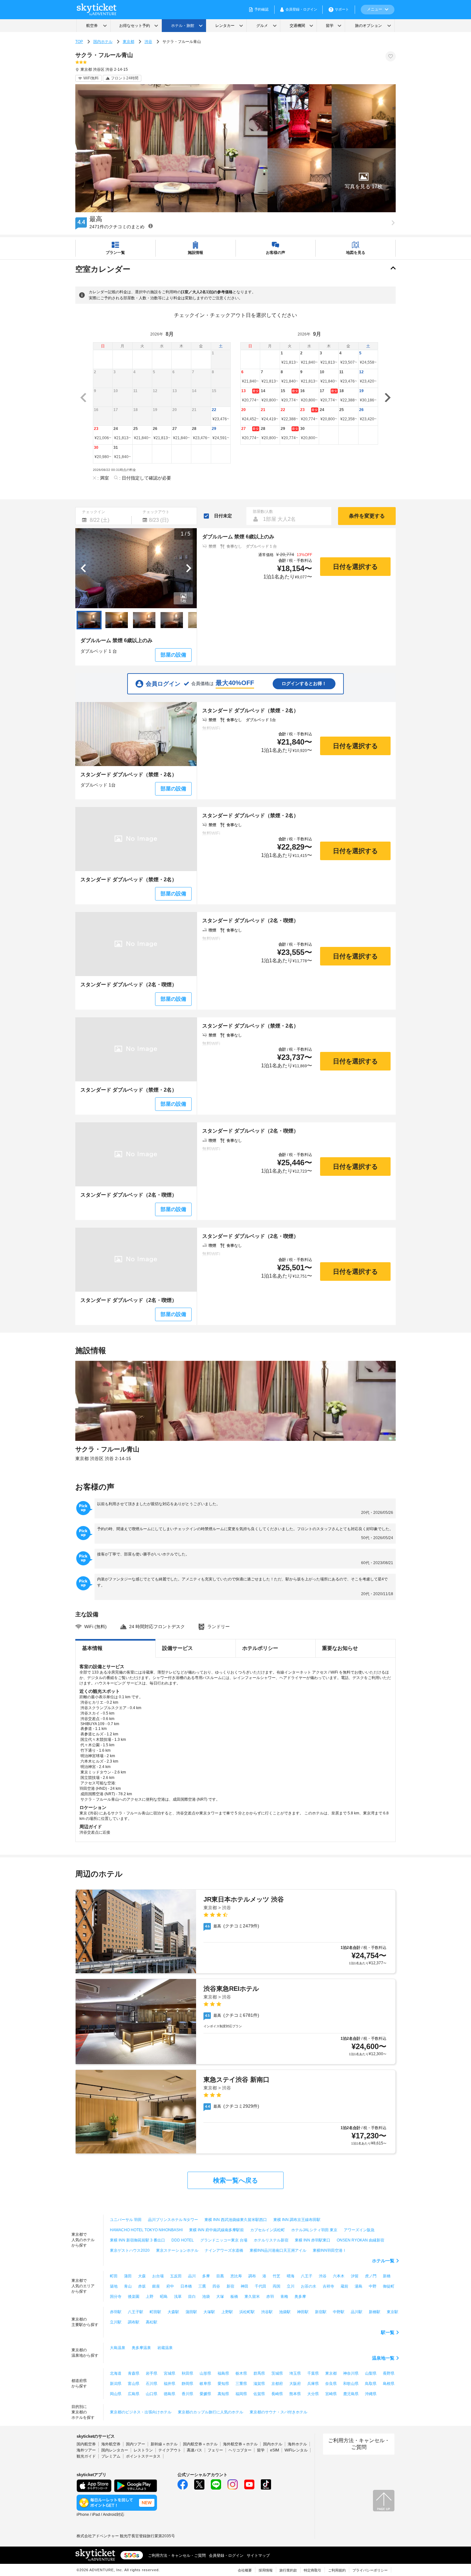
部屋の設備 (173, 655)
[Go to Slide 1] (89, 620)
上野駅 (227, 2312)
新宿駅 (321, 2312)
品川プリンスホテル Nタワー (173, 2220)
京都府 (277, 2384)
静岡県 (187, 2384)
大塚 (220, 2297)
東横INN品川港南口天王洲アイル (278, 2250)
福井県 (169, 2384)
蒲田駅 (191, 2312)
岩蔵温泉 (165, 2348)
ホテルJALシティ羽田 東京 (314, 2230)
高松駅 (152, 2322)
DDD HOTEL (183, 2240)
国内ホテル (103, 42)
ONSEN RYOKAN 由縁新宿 (360, 2240)
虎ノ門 (371, 2276)
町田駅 (155, 2312)
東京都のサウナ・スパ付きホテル (278, 2412)
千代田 (260, 2286)
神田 (244, 2286)
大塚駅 (209, 2312)
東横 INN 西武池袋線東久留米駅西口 (236, 2220)
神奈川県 (351, 2373)
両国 (277, 2286)
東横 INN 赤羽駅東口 (313, 2240)
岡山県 (116, 2394)
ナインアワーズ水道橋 (224, 2250)
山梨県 (371, 2373)
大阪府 (295, 2384)
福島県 (223, 2373)
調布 (252, 2276)
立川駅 (116, 2322)
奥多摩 (300, 2297)
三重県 (241, 2384)
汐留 (355, 2276)
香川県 (187, 2394)
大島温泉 (118, 2348)
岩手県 (152, 2373)
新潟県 (116, 2384)
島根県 (389, 2384)
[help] (151, 226)
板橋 (234, 2297)
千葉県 (313, 2373)
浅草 (178, 2297)
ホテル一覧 (383, 2261)
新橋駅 (375, 2312)
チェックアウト (156, 512)
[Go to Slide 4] (172, 620)
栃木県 (241, 2373)
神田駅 (303, 2312)
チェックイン (94, 512)
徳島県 (169, 2394)
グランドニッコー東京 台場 (224, 2240)
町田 (114, 2276)
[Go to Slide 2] (117, 620)
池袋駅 (285, 2312)
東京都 (128, 42)
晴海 (291, 2276)
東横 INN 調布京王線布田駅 (297, 2220)
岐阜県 (205, 2384)
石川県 (152, 2384)
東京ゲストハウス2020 (130, 2250)
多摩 (206, 2276)
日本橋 (186, 2286)
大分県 (313, 2394)
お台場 (158, 2276)
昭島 (164, 2297)
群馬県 (259, 2373)
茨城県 (277, 2373)
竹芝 (277, 2276)
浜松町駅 (247, 2312)
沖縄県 (371, 2394)
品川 (192, 2276)
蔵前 (344, 2286)
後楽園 (134, 2297)
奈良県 (331, 2384)
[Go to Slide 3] (144, 620)
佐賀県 (259, 2394)
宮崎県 (331, 2394)
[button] (364, 180)
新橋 (387, 2276)
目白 (192, 2297)
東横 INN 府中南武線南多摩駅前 (216, 2230)
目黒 (220, 2276)
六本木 (339, 2276)
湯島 (359, 2286)
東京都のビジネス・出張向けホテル (141, 2412)
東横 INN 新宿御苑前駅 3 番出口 (137, 2240)
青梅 (284, 2297)
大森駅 (173, 2312)
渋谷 (148, 42)
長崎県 (277, 2394)
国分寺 (116, 2297)
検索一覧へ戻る (235, 2180)
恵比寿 (236, 2276)
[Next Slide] (189, 568)
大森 (142, 2276)
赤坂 (142, 2286)
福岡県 (241, 2394)
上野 (150, 2297)
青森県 (134, 2373)
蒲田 (128, 2276)
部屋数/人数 (263, 512)
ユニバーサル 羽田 (126, 2220)
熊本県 (295, 2394)
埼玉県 (295, 2373)
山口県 (152, 2394)
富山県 (134, 2384)
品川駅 (357, 2312)
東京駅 (392, 2312)
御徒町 (389, 2286)
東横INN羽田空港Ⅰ (330, 2250)
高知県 (223, 2394)
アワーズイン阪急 (359, 2230)
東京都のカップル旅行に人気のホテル (211, 2412)
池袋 (206, 2297)
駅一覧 (388, 2332)
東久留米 (252, 2297)
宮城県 (169, 2373)
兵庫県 (313, 2384)
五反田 (176, 2276)
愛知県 (223, 2384)
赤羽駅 (116, 2312)
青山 (128, 2286)
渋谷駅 (267, 2312)
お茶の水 (309, 2286)
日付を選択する (355, 567)
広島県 (134, 2394)
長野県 (389, 2373)
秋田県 (187, 2373)
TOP (79, 42)
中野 (373, 2286)
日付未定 (223, 516)
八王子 (307, 2276)
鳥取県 (371, 2384)
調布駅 (134, 2322)
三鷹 (202, 2286)
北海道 (116, 2373)
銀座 (156, 2286)
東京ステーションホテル (177, 2250)
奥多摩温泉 (141, 2348)
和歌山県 (351, 2384)
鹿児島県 (351, 2394)
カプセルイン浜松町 (268, 2230)
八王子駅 (136, 2312)
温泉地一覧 (383, 2358)
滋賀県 (259, 2384)
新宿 (230, 2286)
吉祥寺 (328, 2286)
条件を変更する (367, 516)
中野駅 (339, 2312)
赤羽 (270, 2297)
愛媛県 (205, 2394)
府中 (170, 2286)
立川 (291, 2286)
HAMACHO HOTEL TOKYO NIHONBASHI (146, 2230)
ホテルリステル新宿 (271, 2240)
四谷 (216, 2286)
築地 (114, 2286)
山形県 (205, 2373)
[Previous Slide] (83, 568)
